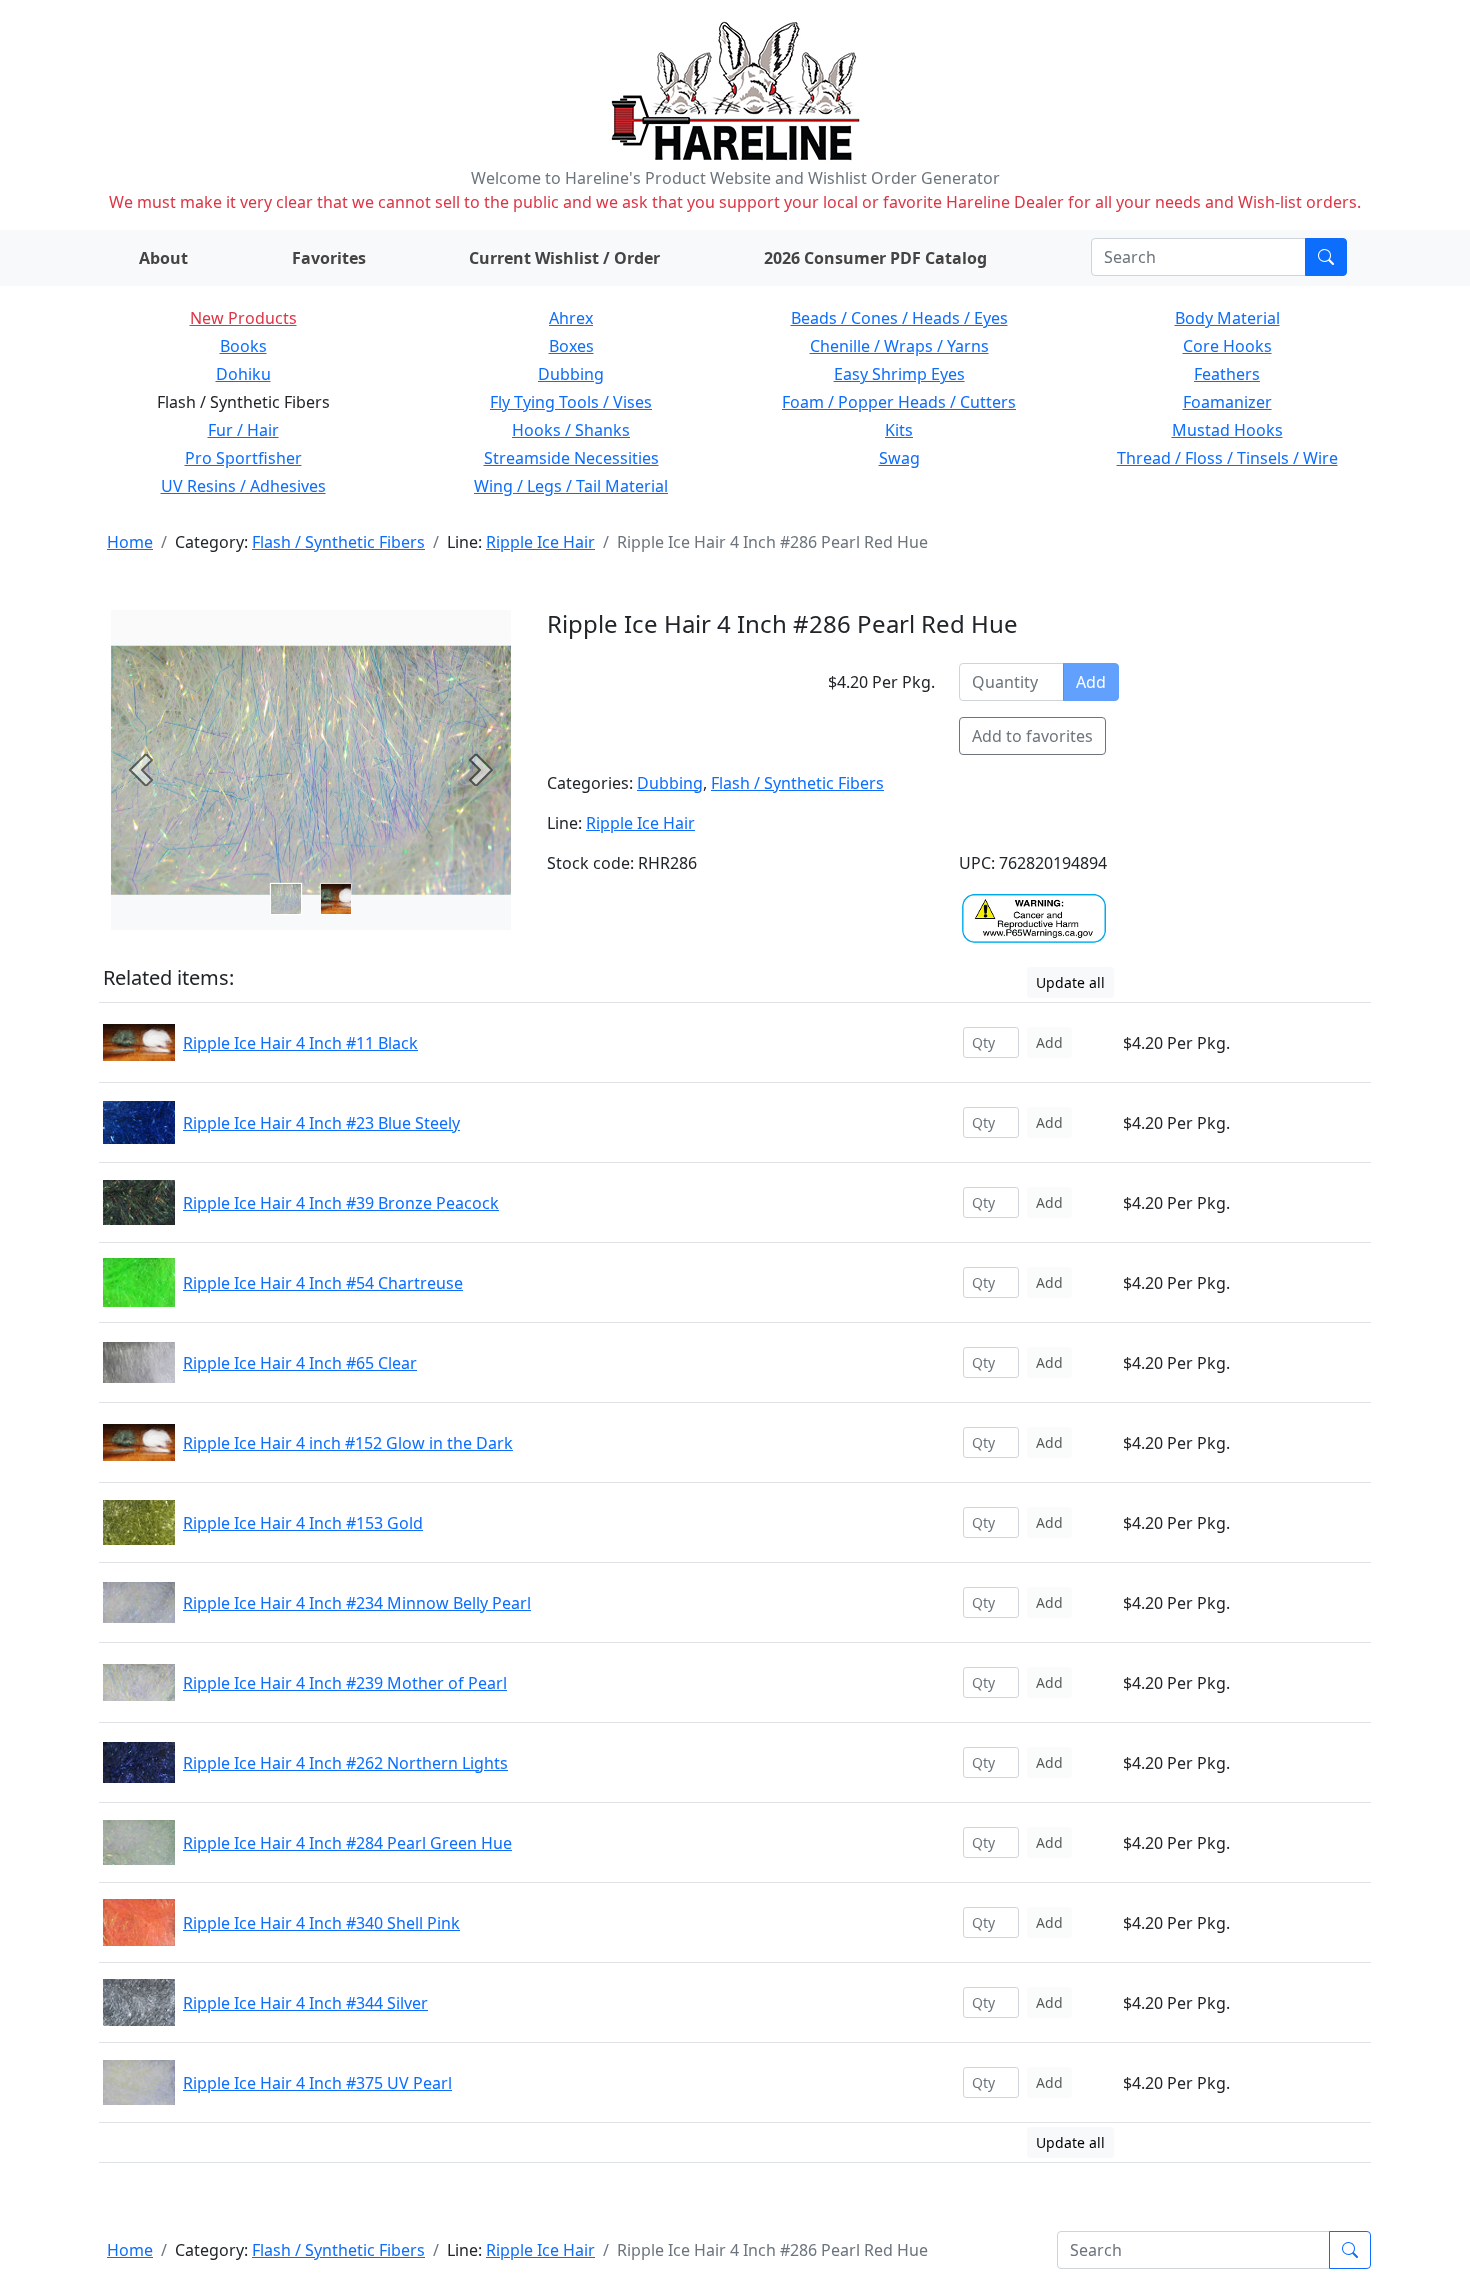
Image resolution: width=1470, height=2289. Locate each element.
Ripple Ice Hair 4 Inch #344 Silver (305, 2003)
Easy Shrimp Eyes (899, 374)
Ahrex (571, 318)
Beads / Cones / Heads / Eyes (899, 318)
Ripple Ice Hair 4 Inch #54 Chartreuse (323, 1283)
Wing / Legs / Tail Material (571, 486)
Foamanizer (1227, 402)
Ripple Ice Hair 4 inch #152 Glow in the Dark (348, 1443)
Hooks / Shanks (571, 430)
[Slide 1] (336, 899)
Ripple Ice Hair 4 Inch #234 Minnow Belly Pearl (357, 1603)
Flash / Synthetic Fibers (338, 542)
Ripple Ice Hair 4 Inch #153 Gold (303, 1523)
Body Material (1227, 318)
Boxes (571, 346)
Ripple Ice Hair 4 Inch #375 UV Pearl (317, 2083)
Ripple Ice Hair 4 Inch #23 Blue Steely (321, 1123)
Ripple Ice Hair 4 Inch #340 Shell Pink (321, 1923)
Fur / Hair (243, 430)
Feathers (1227, 374)
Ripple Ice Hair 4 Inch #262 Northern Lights (345, 1763)
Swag (899, 458)
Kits (899, 430)
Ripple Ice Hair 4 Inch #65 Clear (300, 1363)
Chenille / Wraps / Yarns (899, 346)
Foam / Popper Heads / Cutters (899, 402)
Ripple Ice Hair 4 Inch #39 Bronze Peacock (341, 1203)
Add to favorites (1032, 736)
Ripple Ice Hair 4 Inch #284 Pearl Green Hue (347, 1843)
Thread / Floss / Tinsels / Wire (1227, 458)
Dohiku (243, 374)
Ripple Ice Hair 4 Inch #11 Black (300, 1043)
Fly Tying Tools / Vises (571, 402)
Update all (1070, 982)
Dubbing (571, 374)
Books (243, 346)
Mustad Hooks (1227, 430)
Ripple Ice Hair (540, 542)
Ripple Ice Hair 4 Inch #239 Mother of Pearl (345, 1683)
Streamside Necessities (571, 458)
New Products (243, 318)
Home (130, 542)
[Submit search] (1326, 257)
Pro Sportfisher (243, 458)
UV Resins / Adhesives (243, 486)
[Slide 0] (286, 899)
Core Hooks (1227, 346)
